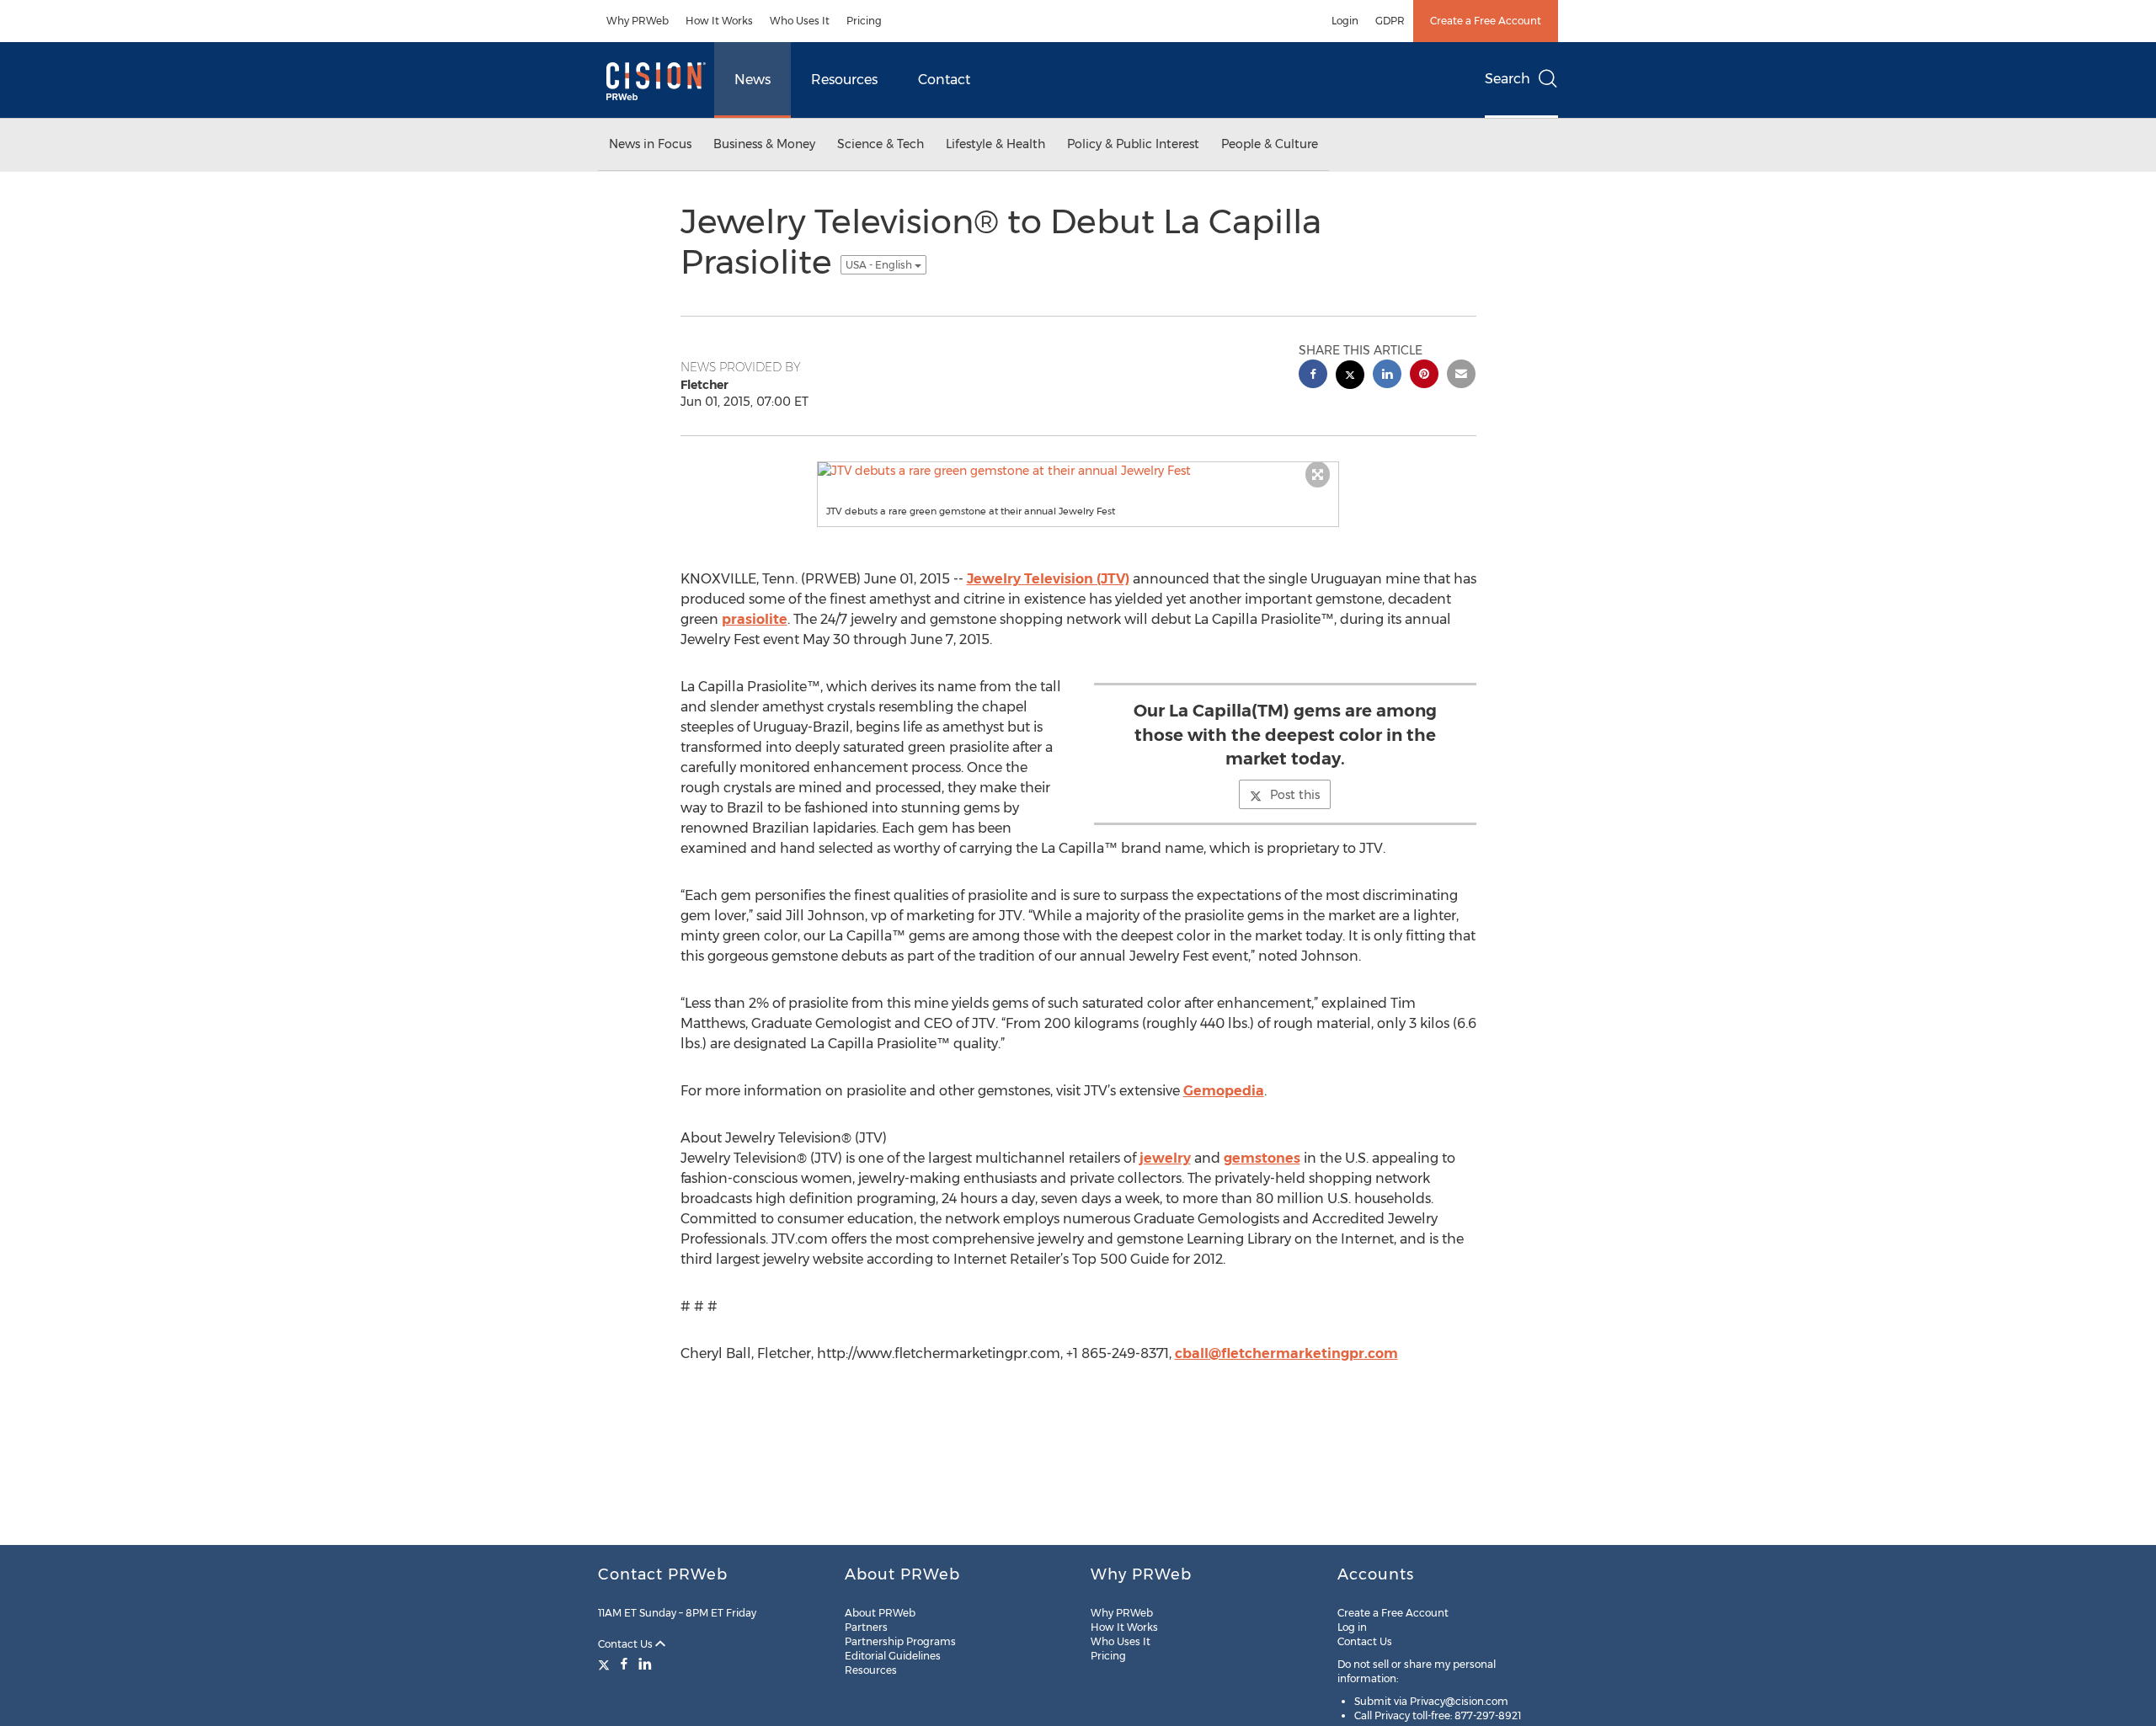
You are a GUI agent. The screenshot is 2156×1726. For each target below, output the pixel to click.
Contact (944, 80)
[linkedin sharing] (1387, 376)
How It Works (719, 21)
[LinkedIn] (645, 1664)
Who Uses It (800, 21)
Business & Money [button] (764, 144)
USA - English (880, 265)
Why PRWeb (638, 21)
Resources (844, 80)
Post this (1295, 795)
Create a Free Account (1486, 21)
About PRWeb (880, 1613)
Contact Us (627, 1644)
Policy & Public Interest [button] (1133, 144)
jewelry (1165, 1158)
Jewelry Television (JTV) (1048, 579)
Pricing (864, 21)
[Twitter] (606, 1664)
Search (1508, 79)
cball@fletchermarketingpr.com (1286, 1353)
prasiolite (755, 619)
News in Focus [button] (650, 144)
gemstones (1262, 1158)
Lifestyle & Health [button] (995, 144)
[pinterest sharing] (1424, 376)
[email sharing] (1461, 376)
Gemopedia (1224, 1091)
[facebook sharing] (1313, 376)
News (752, 80)
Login (1345, 21)
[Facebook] (624, 1664)
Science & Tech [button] (881, 144)
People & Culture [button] (1270, 144)
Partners (866, 1627)
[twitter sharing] (1350, 377)
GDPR (1390, 21)
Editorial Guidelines (893, 1656)
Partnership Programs (900, 1641)
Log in (1352, 1627)
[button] (1078, 471)
